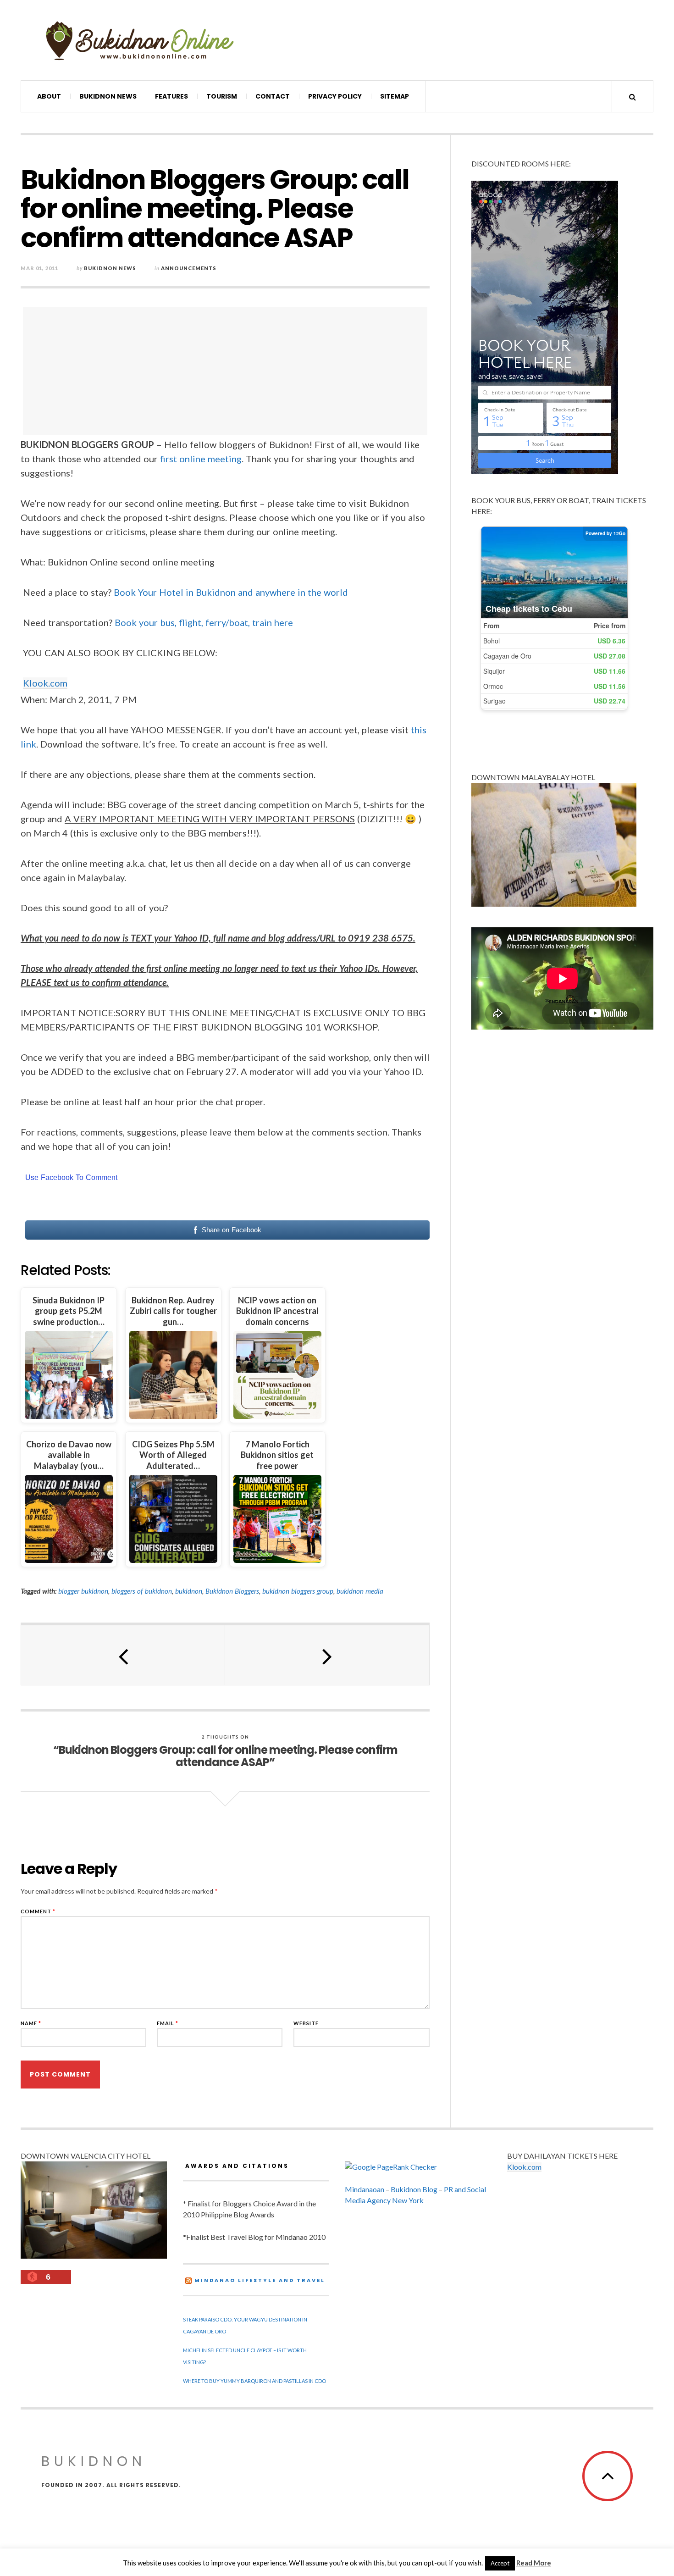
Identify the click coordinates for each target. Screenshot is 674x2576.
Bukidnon (94, 2461)
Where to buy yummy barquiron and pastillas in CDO (254, 2381)
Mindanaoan (365, 2189)
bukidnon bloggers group (298, 1591)
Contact (273, 96)
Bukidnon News (108, 96)
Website (306, 2023)
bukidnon (189, 1591)
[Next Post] (327, 1655)
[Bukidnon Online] (140, 40)
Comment (38, 1911)
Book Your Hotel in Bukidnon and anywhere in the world (231, 592)
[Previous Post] (123, 1655)
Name (31, 2023)
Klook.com (45, 683)
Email (168, 2023)
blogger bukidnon (83, 1591)
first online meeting (201, 459)
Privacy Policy (335, 96)
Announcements (189, 268)
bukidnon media (360, 1591)
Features (171, 96)
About (49, 96)
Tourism (222, 96)
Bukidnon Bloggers (232, 1591)
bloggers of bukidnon (142, 1591)
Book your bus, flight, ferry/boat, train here (204, 622)
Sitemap (395, 96)
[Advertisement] (227, 371)
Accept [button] (500, 2563)
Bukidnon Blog (414, 2189)
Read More (534, 2563)
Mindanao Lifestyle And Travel (260, 2280)
